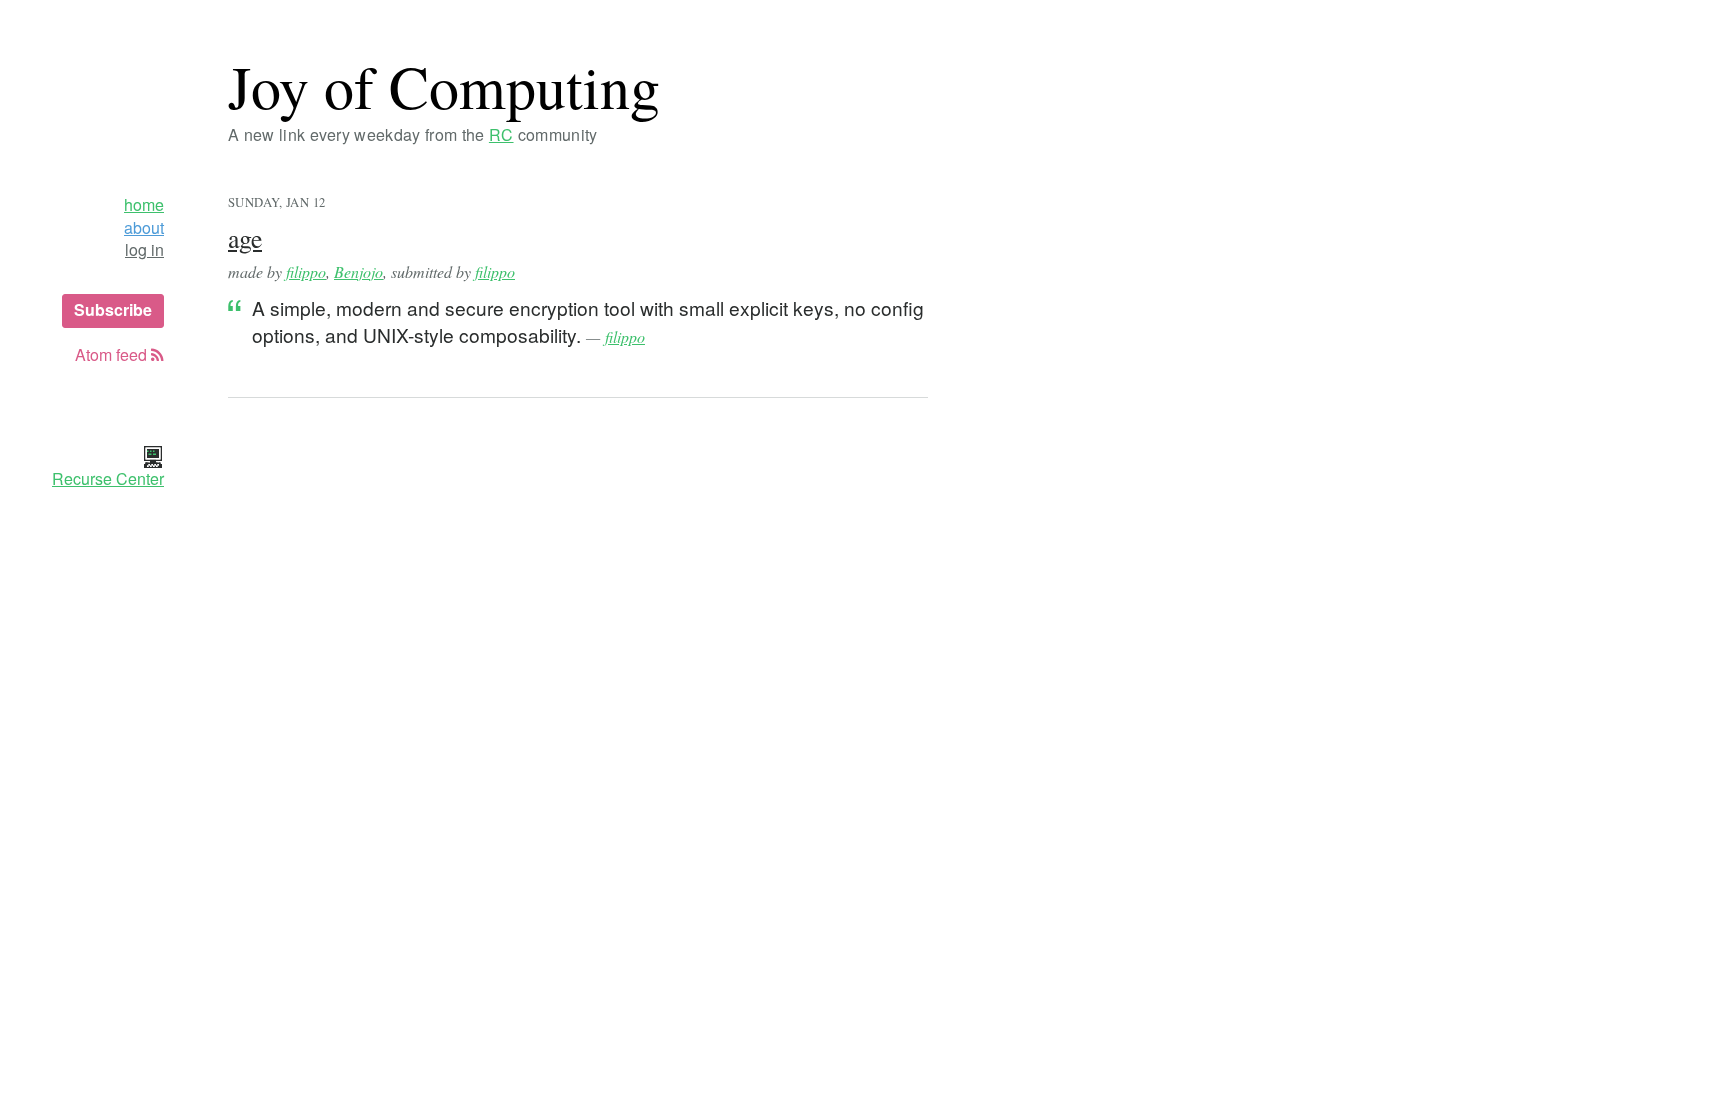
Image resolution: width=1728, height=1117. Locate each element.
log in (144, 250)
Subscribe (113, 309)
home (144, 205)
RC (501, 134)
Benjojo (358, 271)
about (144, 228)
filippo (306, 271)
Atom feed (113, 355)
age (245, 238)
